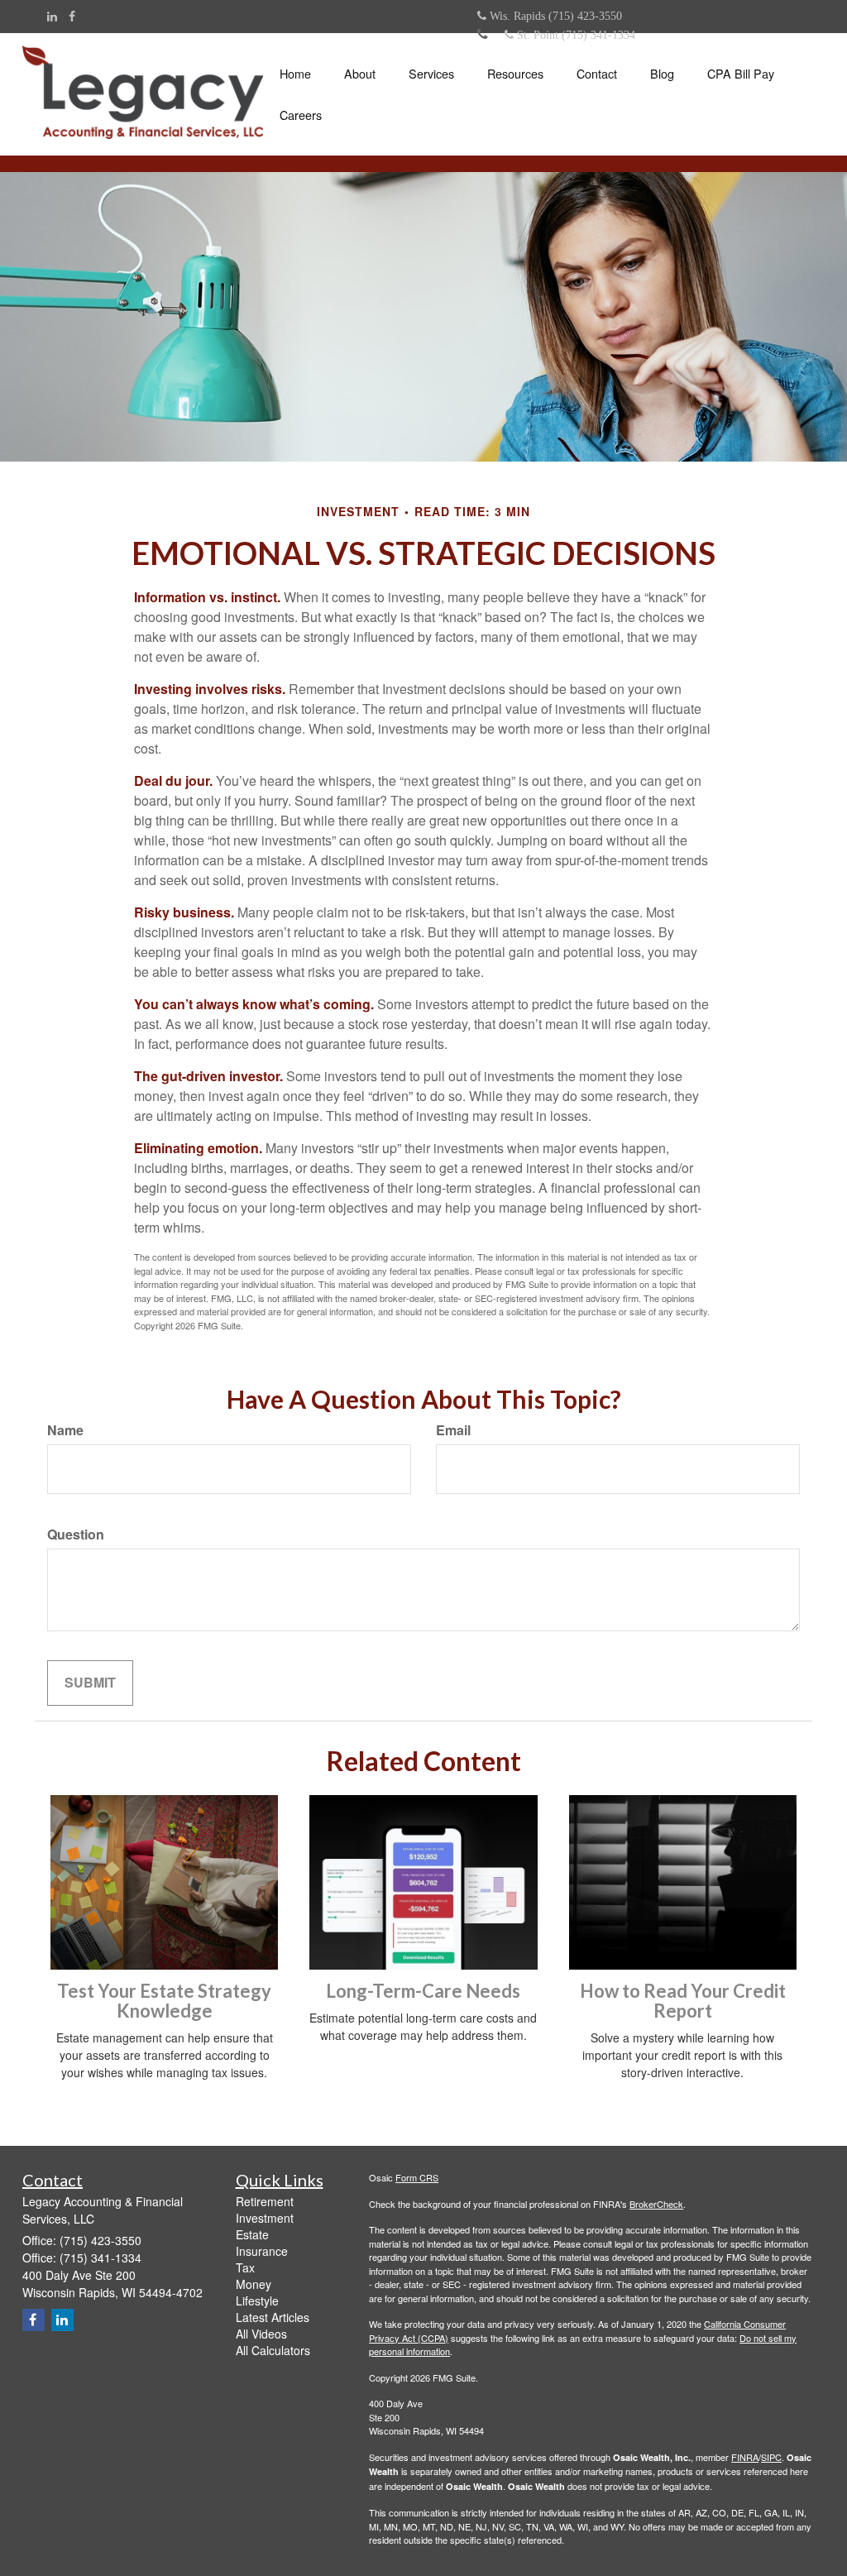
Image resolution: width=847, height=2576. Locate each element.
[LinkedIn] (52, 16)
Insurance (262, 2251)
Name (65, 1430)
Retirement (265, 2201)
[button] (360, 74)
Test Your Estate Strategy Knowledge (164, 2001)
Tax (245, 2267)
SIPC (771, 2457)
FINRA (745, 2457)
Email (453, 1430)
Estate (252, 2234)
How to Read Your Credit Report (683, 2001)
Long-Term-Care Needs (423, 1991)
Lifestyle (257, 2301)
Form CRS (417, 2177)
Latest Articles (273, 2317)
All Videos (261, 2334)
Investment (265, 2218)
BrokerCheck (656, 2204)
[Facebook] (72, 16)
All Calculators (273, 2350)
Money (254, 2284)
